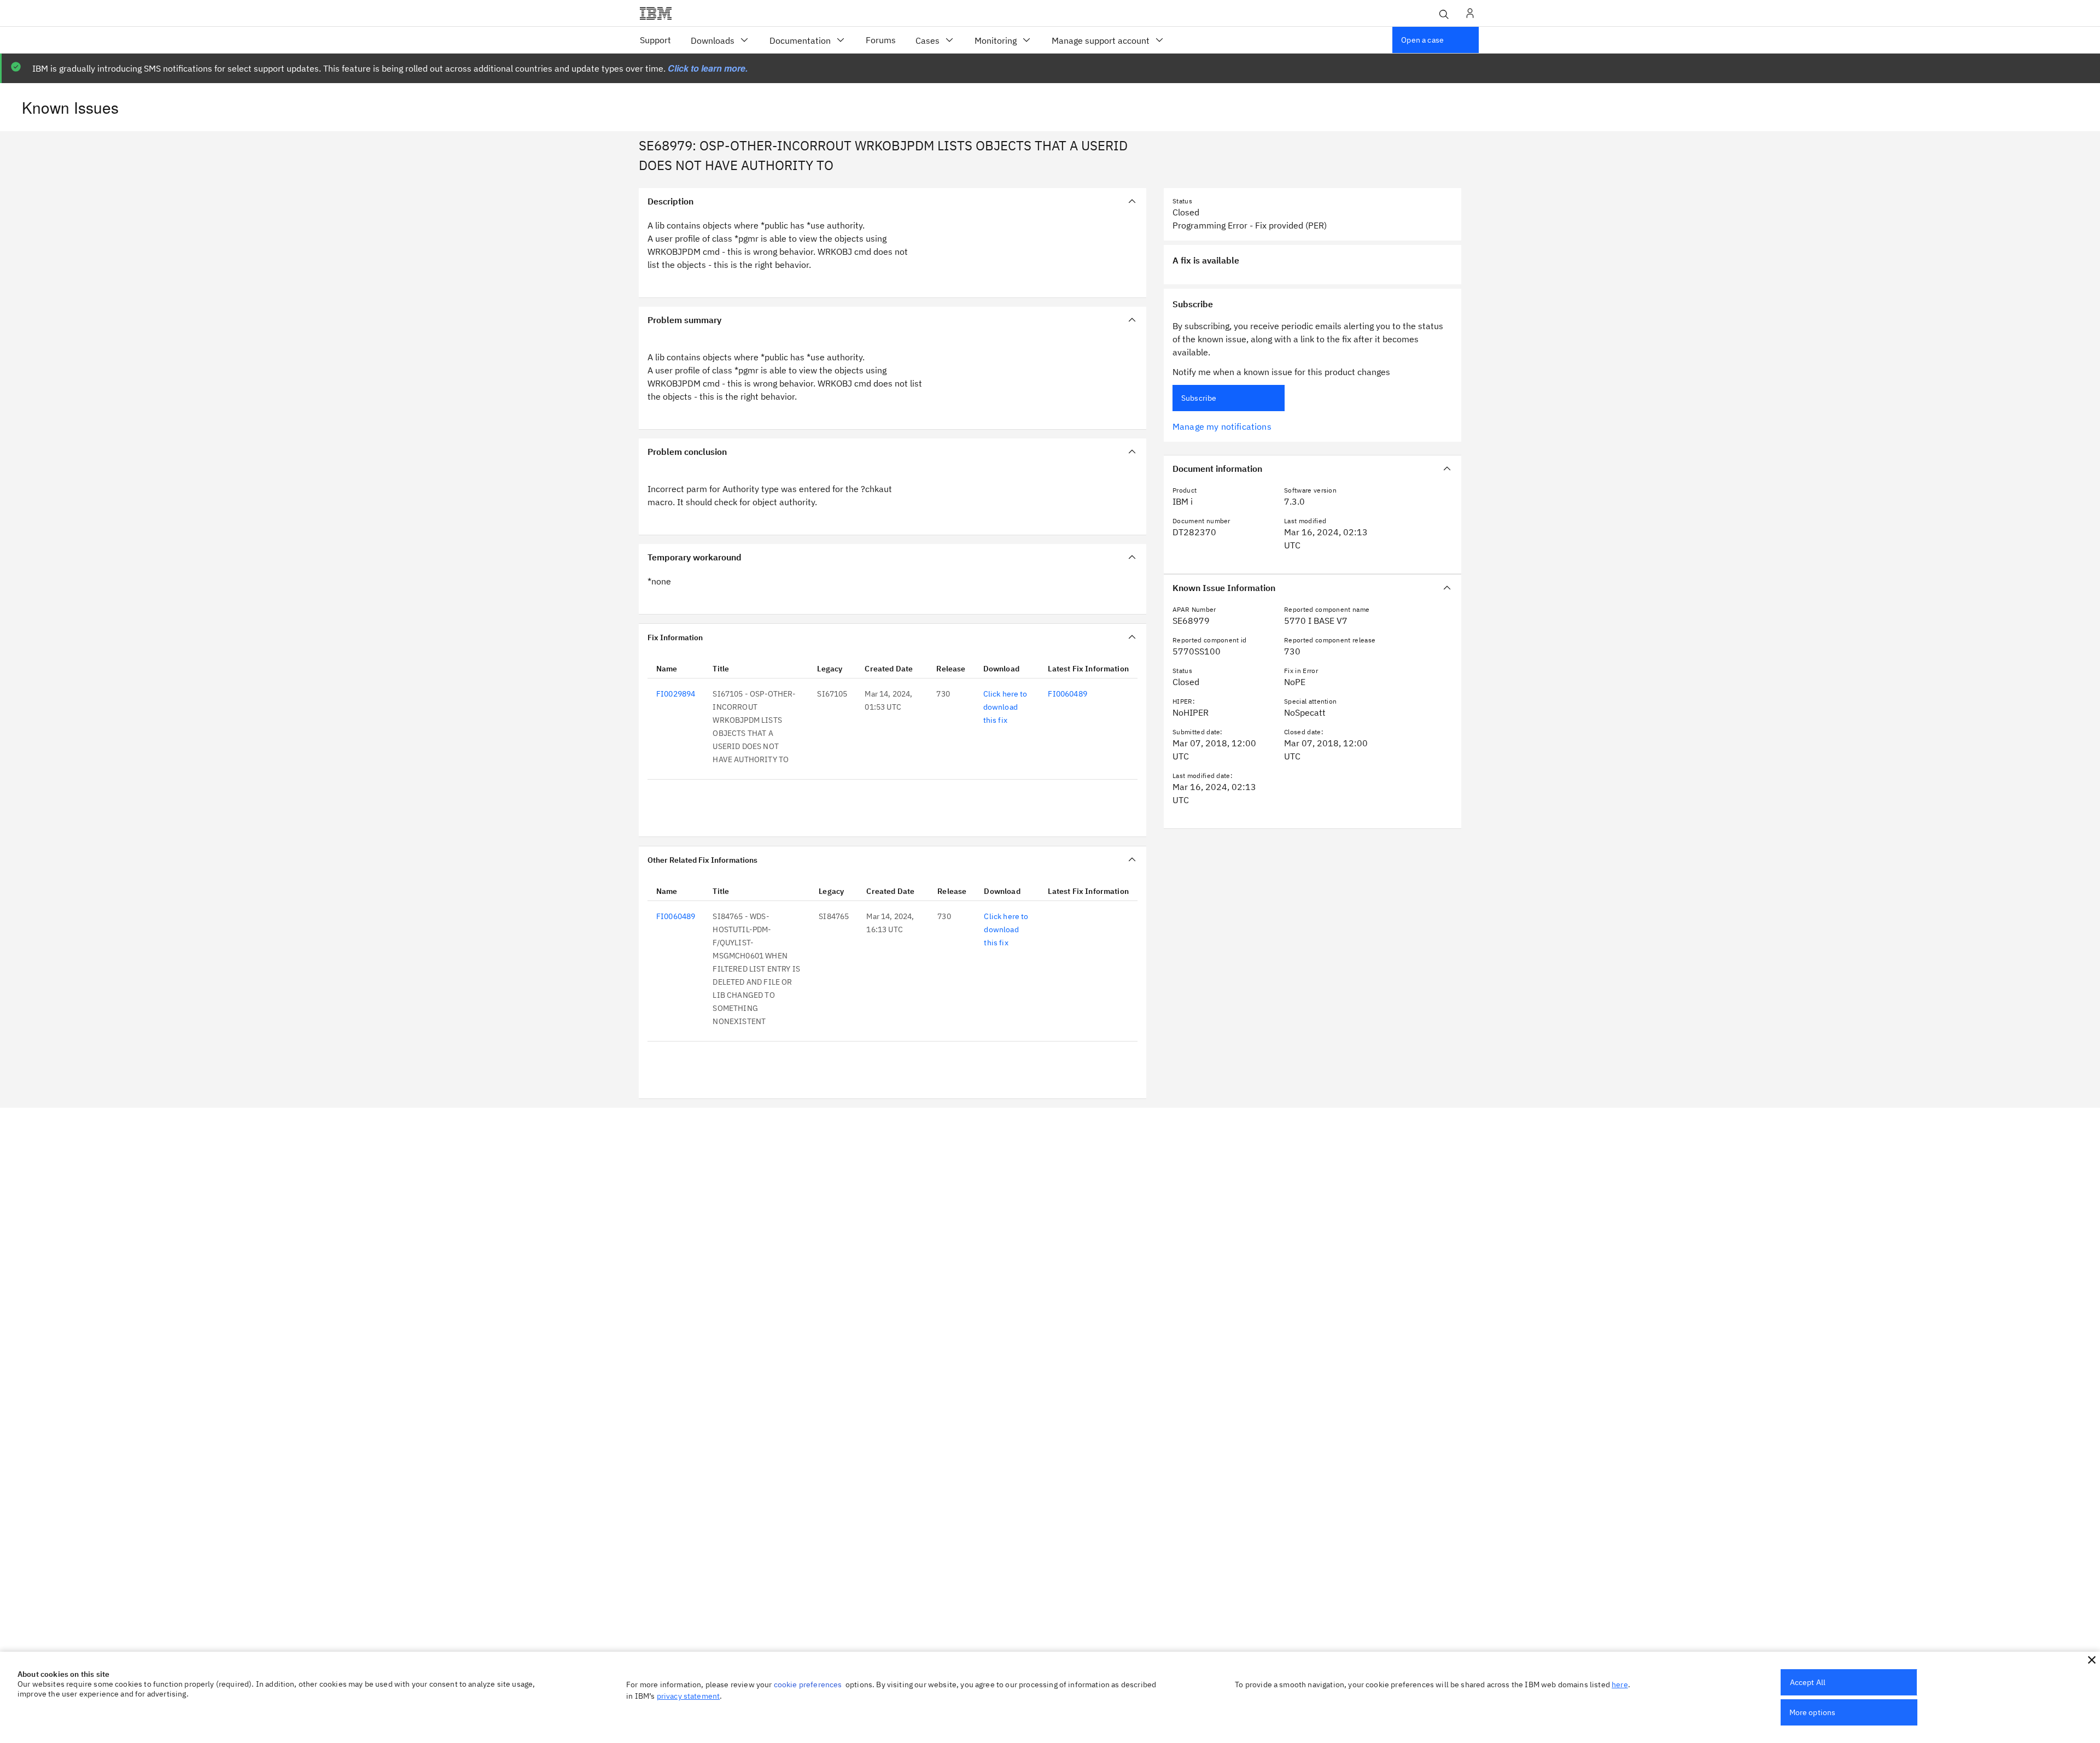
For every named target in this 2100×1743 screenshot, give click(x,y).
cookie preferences (808, 1684)
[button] (2092, 1660)
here (1620, 1684)
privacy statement (689, 1696)
